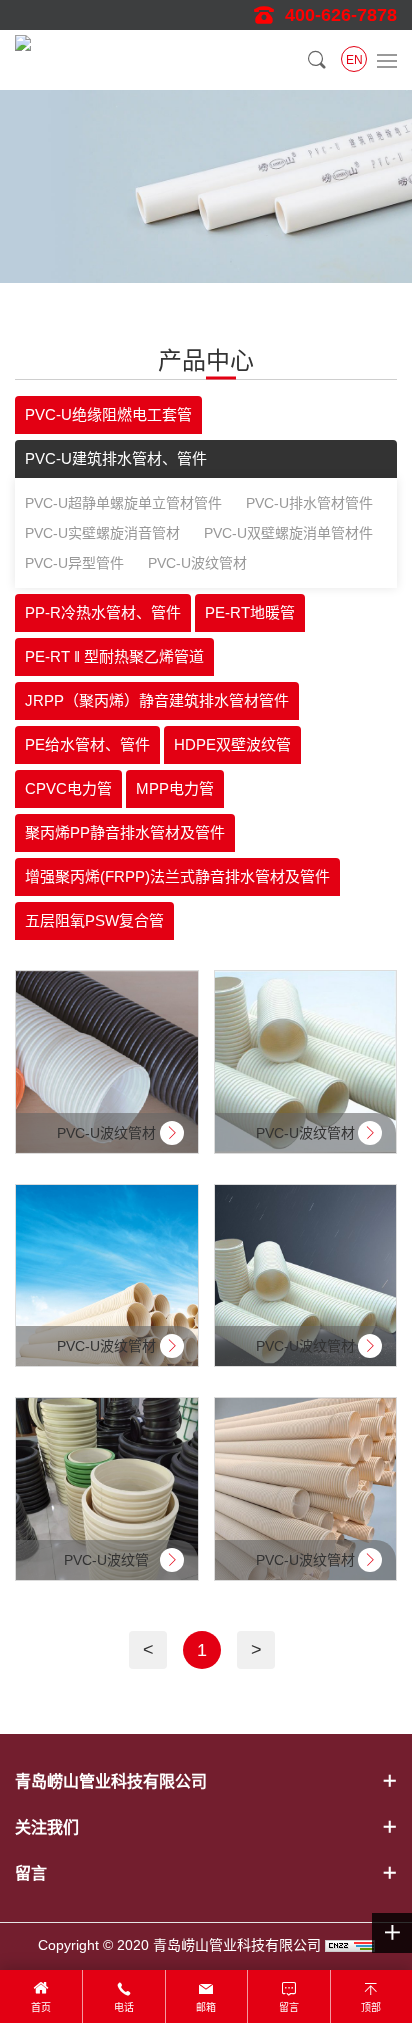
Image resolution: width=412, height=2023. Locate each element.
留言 (289, 2007)
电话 (124, 2007)
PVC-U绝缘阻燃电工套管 (108, 414)
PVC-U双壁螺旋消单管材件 (288, 533)
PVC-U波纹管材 (197, 563)
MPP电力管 (175, 788)
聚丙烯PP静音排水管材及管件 (125, 832)
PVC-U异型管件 (74, 563)
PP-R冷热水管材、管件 (103, 612)
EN (354, 60)
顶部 (371, 2007)
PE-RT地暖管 (250, 612)
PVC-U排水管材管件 (309, 503)
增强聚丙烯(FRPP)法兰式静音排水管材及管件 (177, 876)
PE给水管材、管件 (87, 744)
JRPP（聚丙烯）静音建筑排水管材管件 (157, 700)
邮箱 (206, 2007)
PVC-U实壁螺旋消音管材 (102, 533)
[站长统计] (350, 1945)
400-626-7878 (341, 15)
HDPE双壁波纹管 (232, 744)
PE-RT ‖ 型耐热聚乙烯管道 (114, 656)
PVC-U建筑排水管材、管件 (116, 458)
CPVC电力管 (68, 788)
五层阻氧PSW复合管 (94, 920)
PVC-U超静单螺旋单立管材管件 (123, 503)
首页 (41, 2007)
